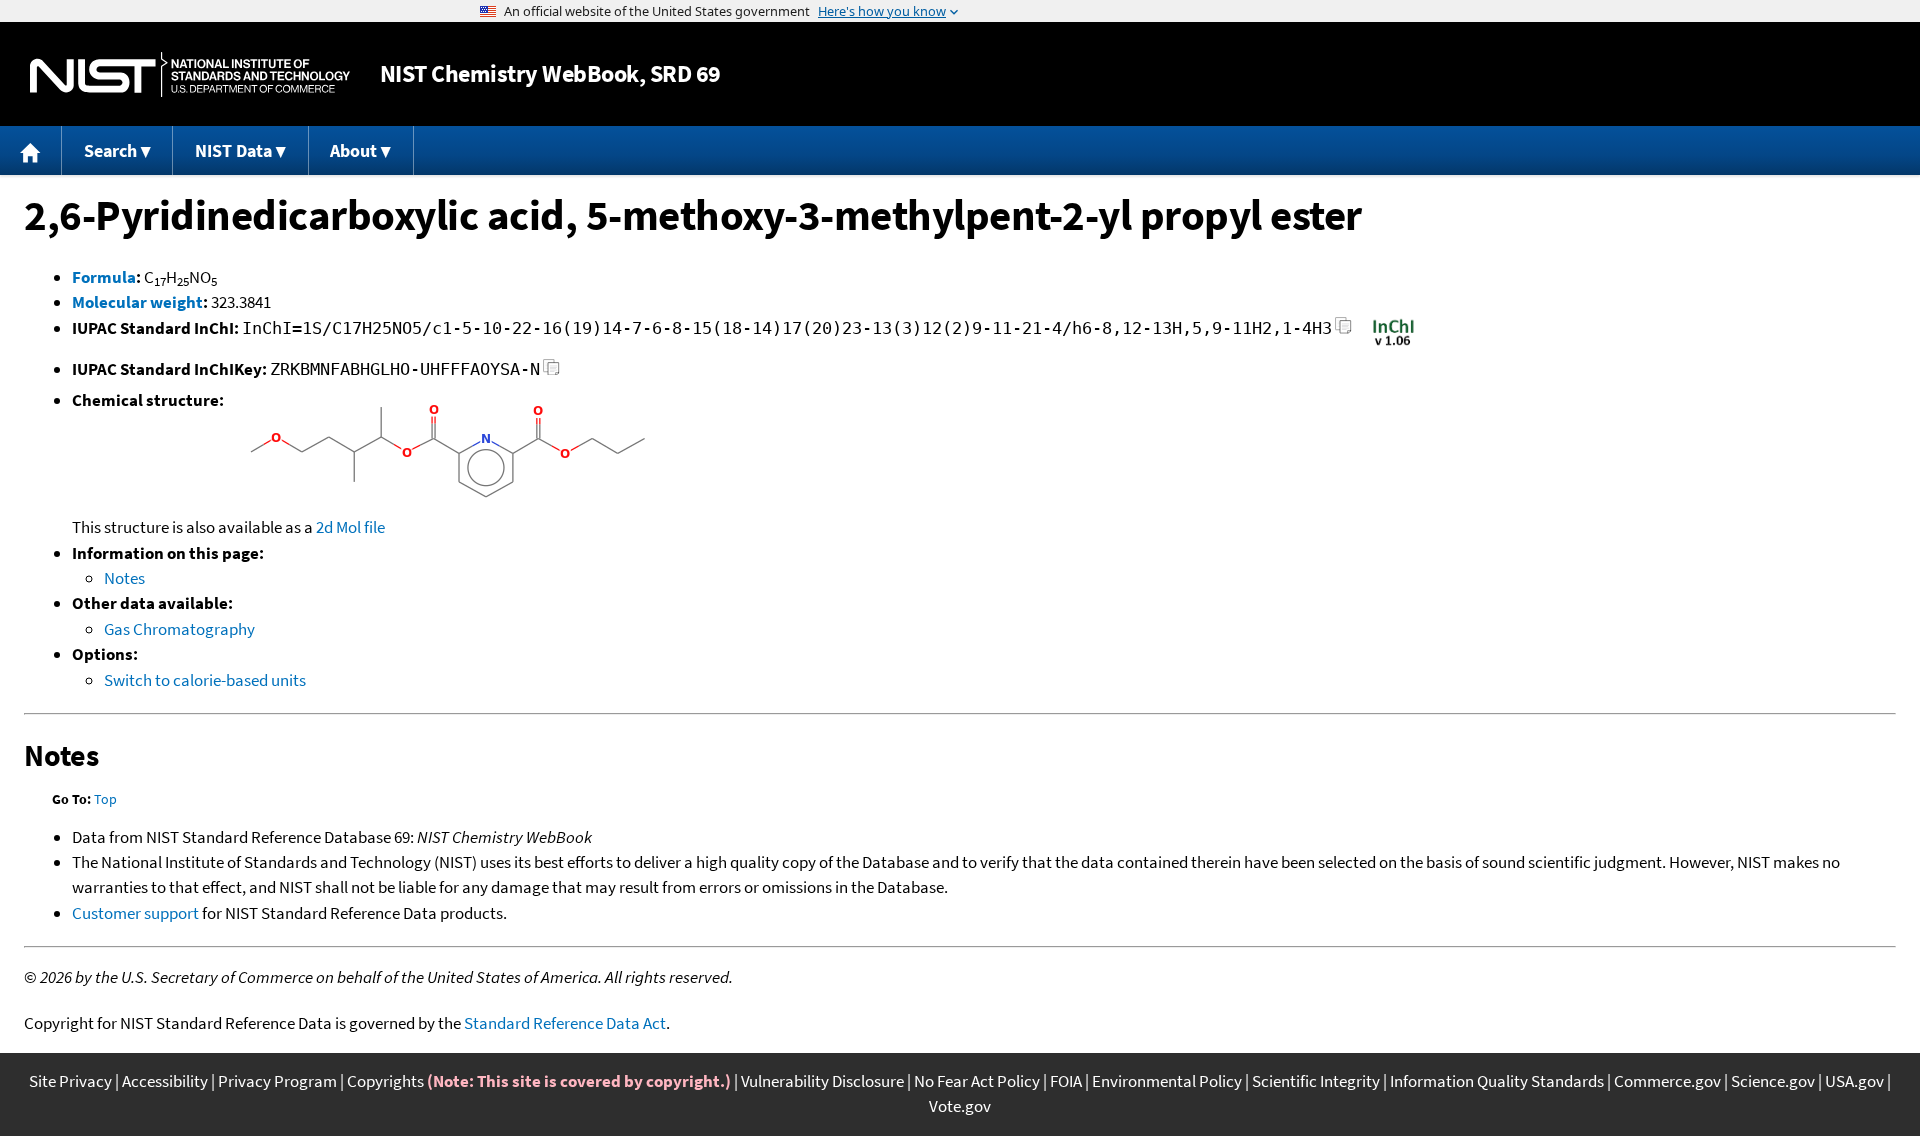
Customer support (135, 913)
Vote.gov (960, 1106)
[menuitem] (31, 150)
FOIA (1066, 1081)
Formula (104, 277)
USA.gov (1854, 1081)
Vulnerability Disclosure (822, 1081)
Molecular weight (137, 302)
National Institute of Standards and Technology (190, 74)
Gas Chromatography (179, 629)
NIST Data (233, 150)
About (353, 150)
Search (110, 150)
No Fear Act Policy (977, 1081)
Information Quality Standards (1497, 1081)
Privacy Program (277, 1081)
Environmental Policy (1167, 1081)
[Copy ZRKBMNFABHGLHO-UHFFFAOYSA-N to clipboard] (551, 372)
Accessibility (165, 1081)
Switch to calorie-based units (205, 680)
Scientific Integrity (1316, 1081)
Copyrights (385, 1081)
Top (105, 799)
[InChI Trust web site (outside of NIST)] (1393, 344)
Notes (124, 578)
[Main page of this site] (31, 150)
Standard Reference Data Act (565, 1023)
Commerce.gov (1667, 1081)
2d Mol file (350, 527)
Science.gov (1773, 1081)
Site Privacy (70, 1081)
